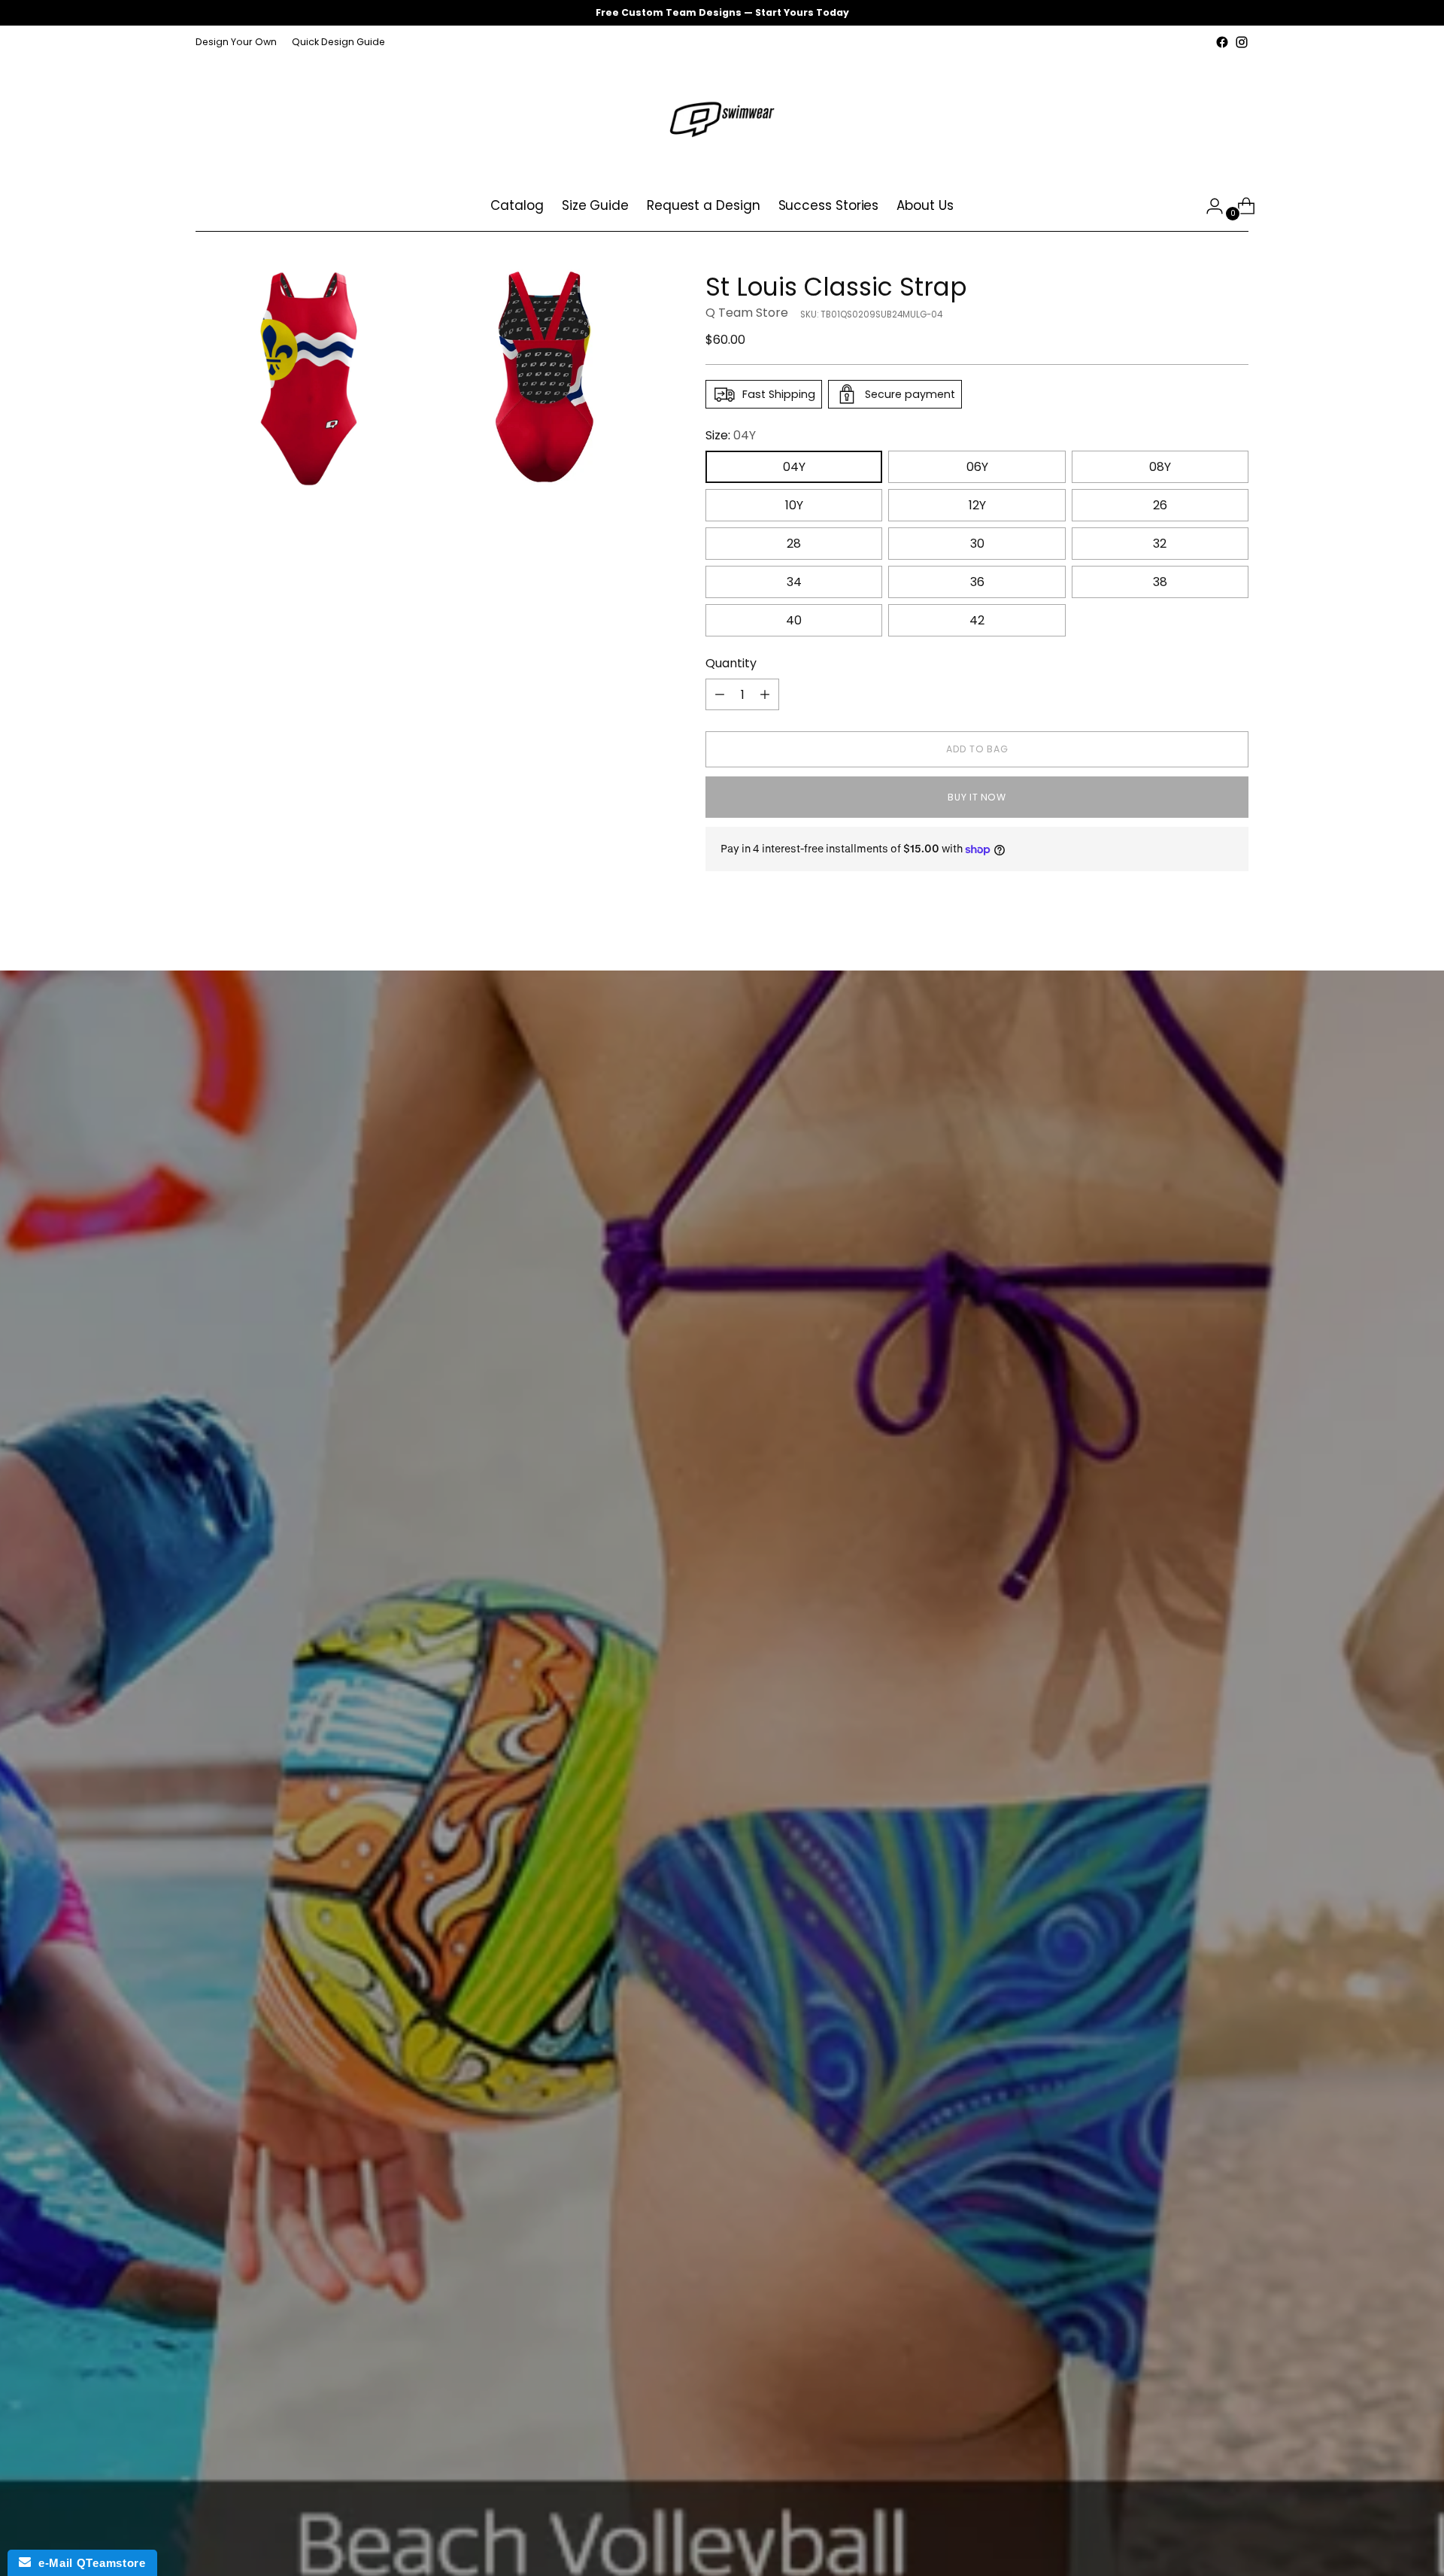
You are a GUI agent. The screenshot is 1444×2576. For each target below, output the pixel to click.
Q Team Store (747, 313)
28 (794, 544)
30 (977, 544)
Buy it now (977, 797)
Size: (731, 435)
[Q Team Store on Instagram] (1242, 42)
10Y (794, 505)
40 (794, 620)
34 (794, 582)
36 (977, 582)
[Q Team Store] (722, 117)
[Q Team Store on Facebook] (1222, 42)
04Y (794, 467)
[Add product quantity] (765, 694)
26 (1160, 505)
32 (1160, 544)
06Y (977, 467)
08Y (1160, 467)
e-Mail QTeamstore (88, 2563)
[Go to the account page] (1209, 206)
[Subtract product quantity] (720, 694)
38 (1160, 582)
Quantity (731, 663)
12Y (977, 505)
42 (977, 620)
